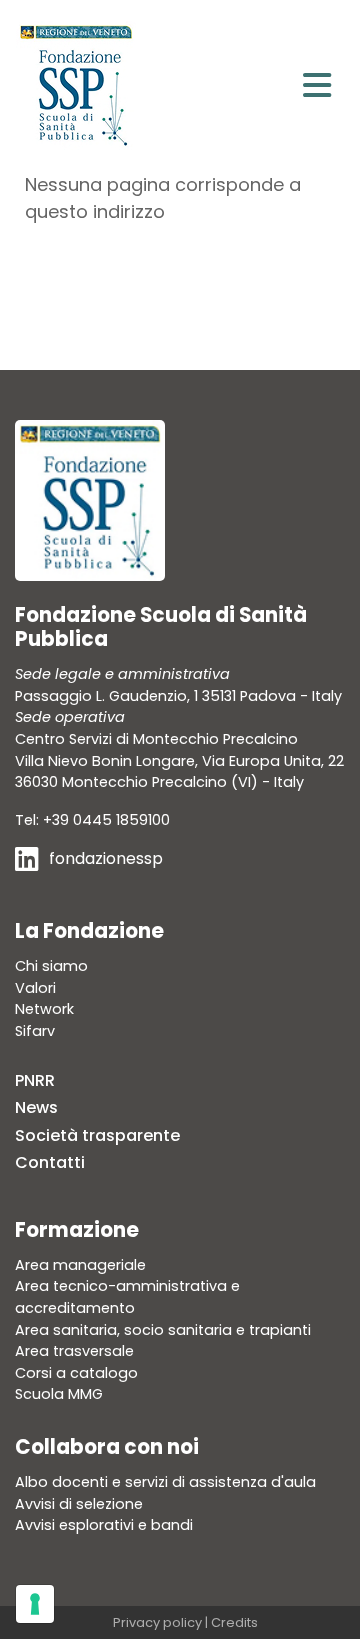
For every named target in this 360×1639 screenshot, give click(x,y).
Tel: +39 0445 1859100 (92, 820)
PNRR (35, 1080)
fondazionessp (106, 858)
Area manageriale (80, 1265)
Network (44, 1009)
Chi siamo (51, 966)
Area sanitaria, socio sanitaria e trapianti (163, 1330)
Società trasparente (97, 1135)
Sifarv (35, 1031)
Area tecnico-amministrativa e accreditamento (127, 1297)
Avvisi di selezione (79, 1504)
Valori (35, 988)
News (36, 1107)
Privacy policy (157, 1622)
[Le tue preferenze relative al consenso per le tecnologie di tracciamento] (35, 1604)
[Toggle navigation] (317, 85)
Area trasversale (74, 1351)
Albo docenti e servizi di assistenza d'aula (165, 1482)
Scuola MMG (59, 1394)
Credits (234, 1622)
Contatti (50, 1162)
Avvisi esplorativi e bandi (104, 1525)
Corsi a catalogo (76, 1373)
